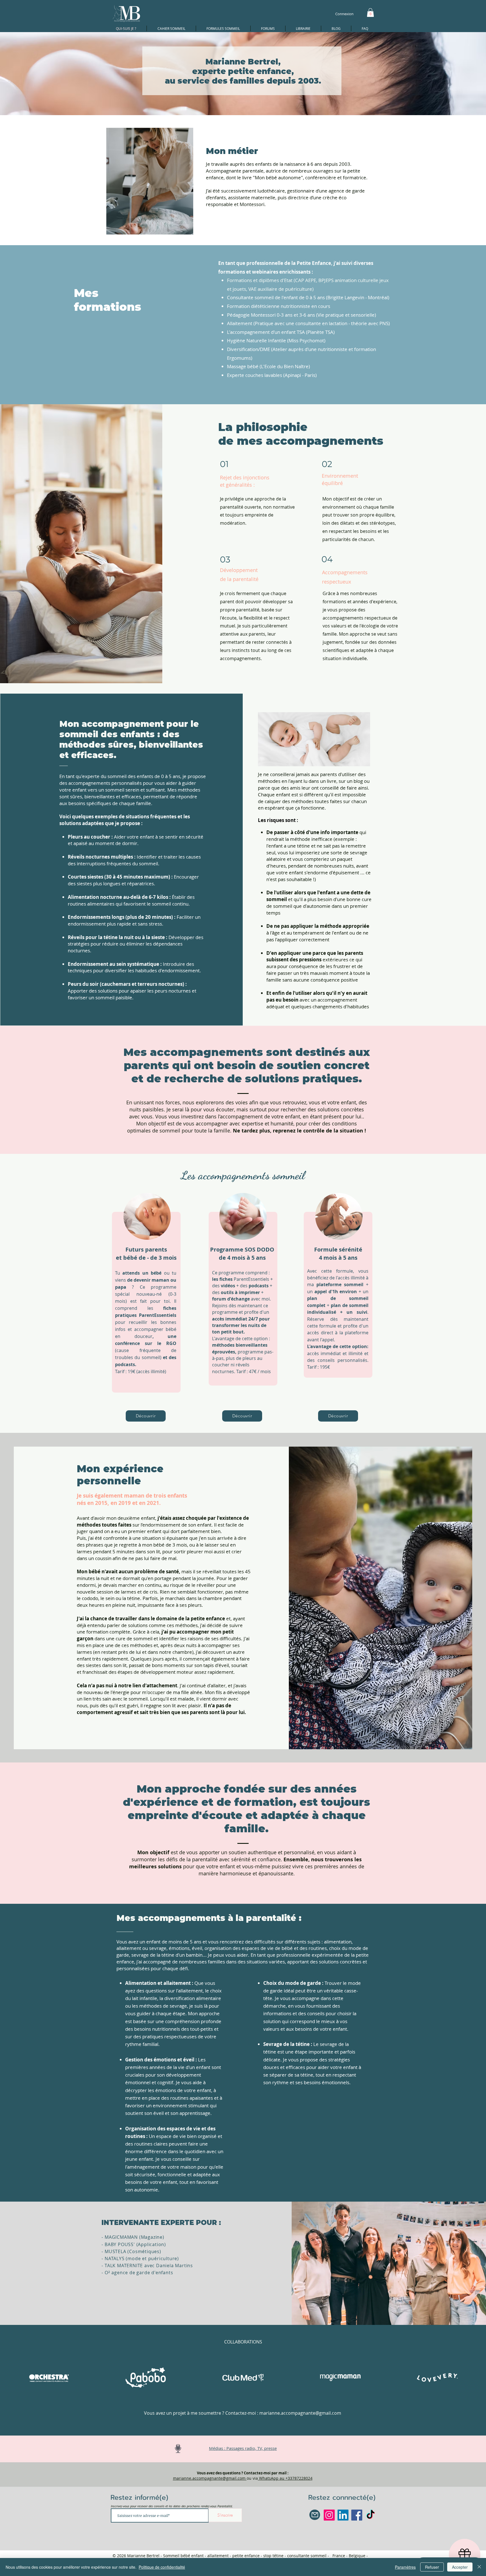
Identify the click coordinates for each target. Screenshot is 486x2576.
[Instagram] (329, 2515)
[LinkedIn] (343, 2515)
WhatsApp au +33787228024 (285, 2478)
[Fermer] (479, 2567)
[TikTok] (371, 2515)
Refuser (432, 2567)
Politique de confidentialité (162, 2567)
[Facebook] (357, 2515)
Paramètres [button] (405, 2567)
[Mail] (315, 2515)
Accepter (460, 2567)
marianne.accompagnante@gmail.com (300, 2413)
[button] (370, 13)
